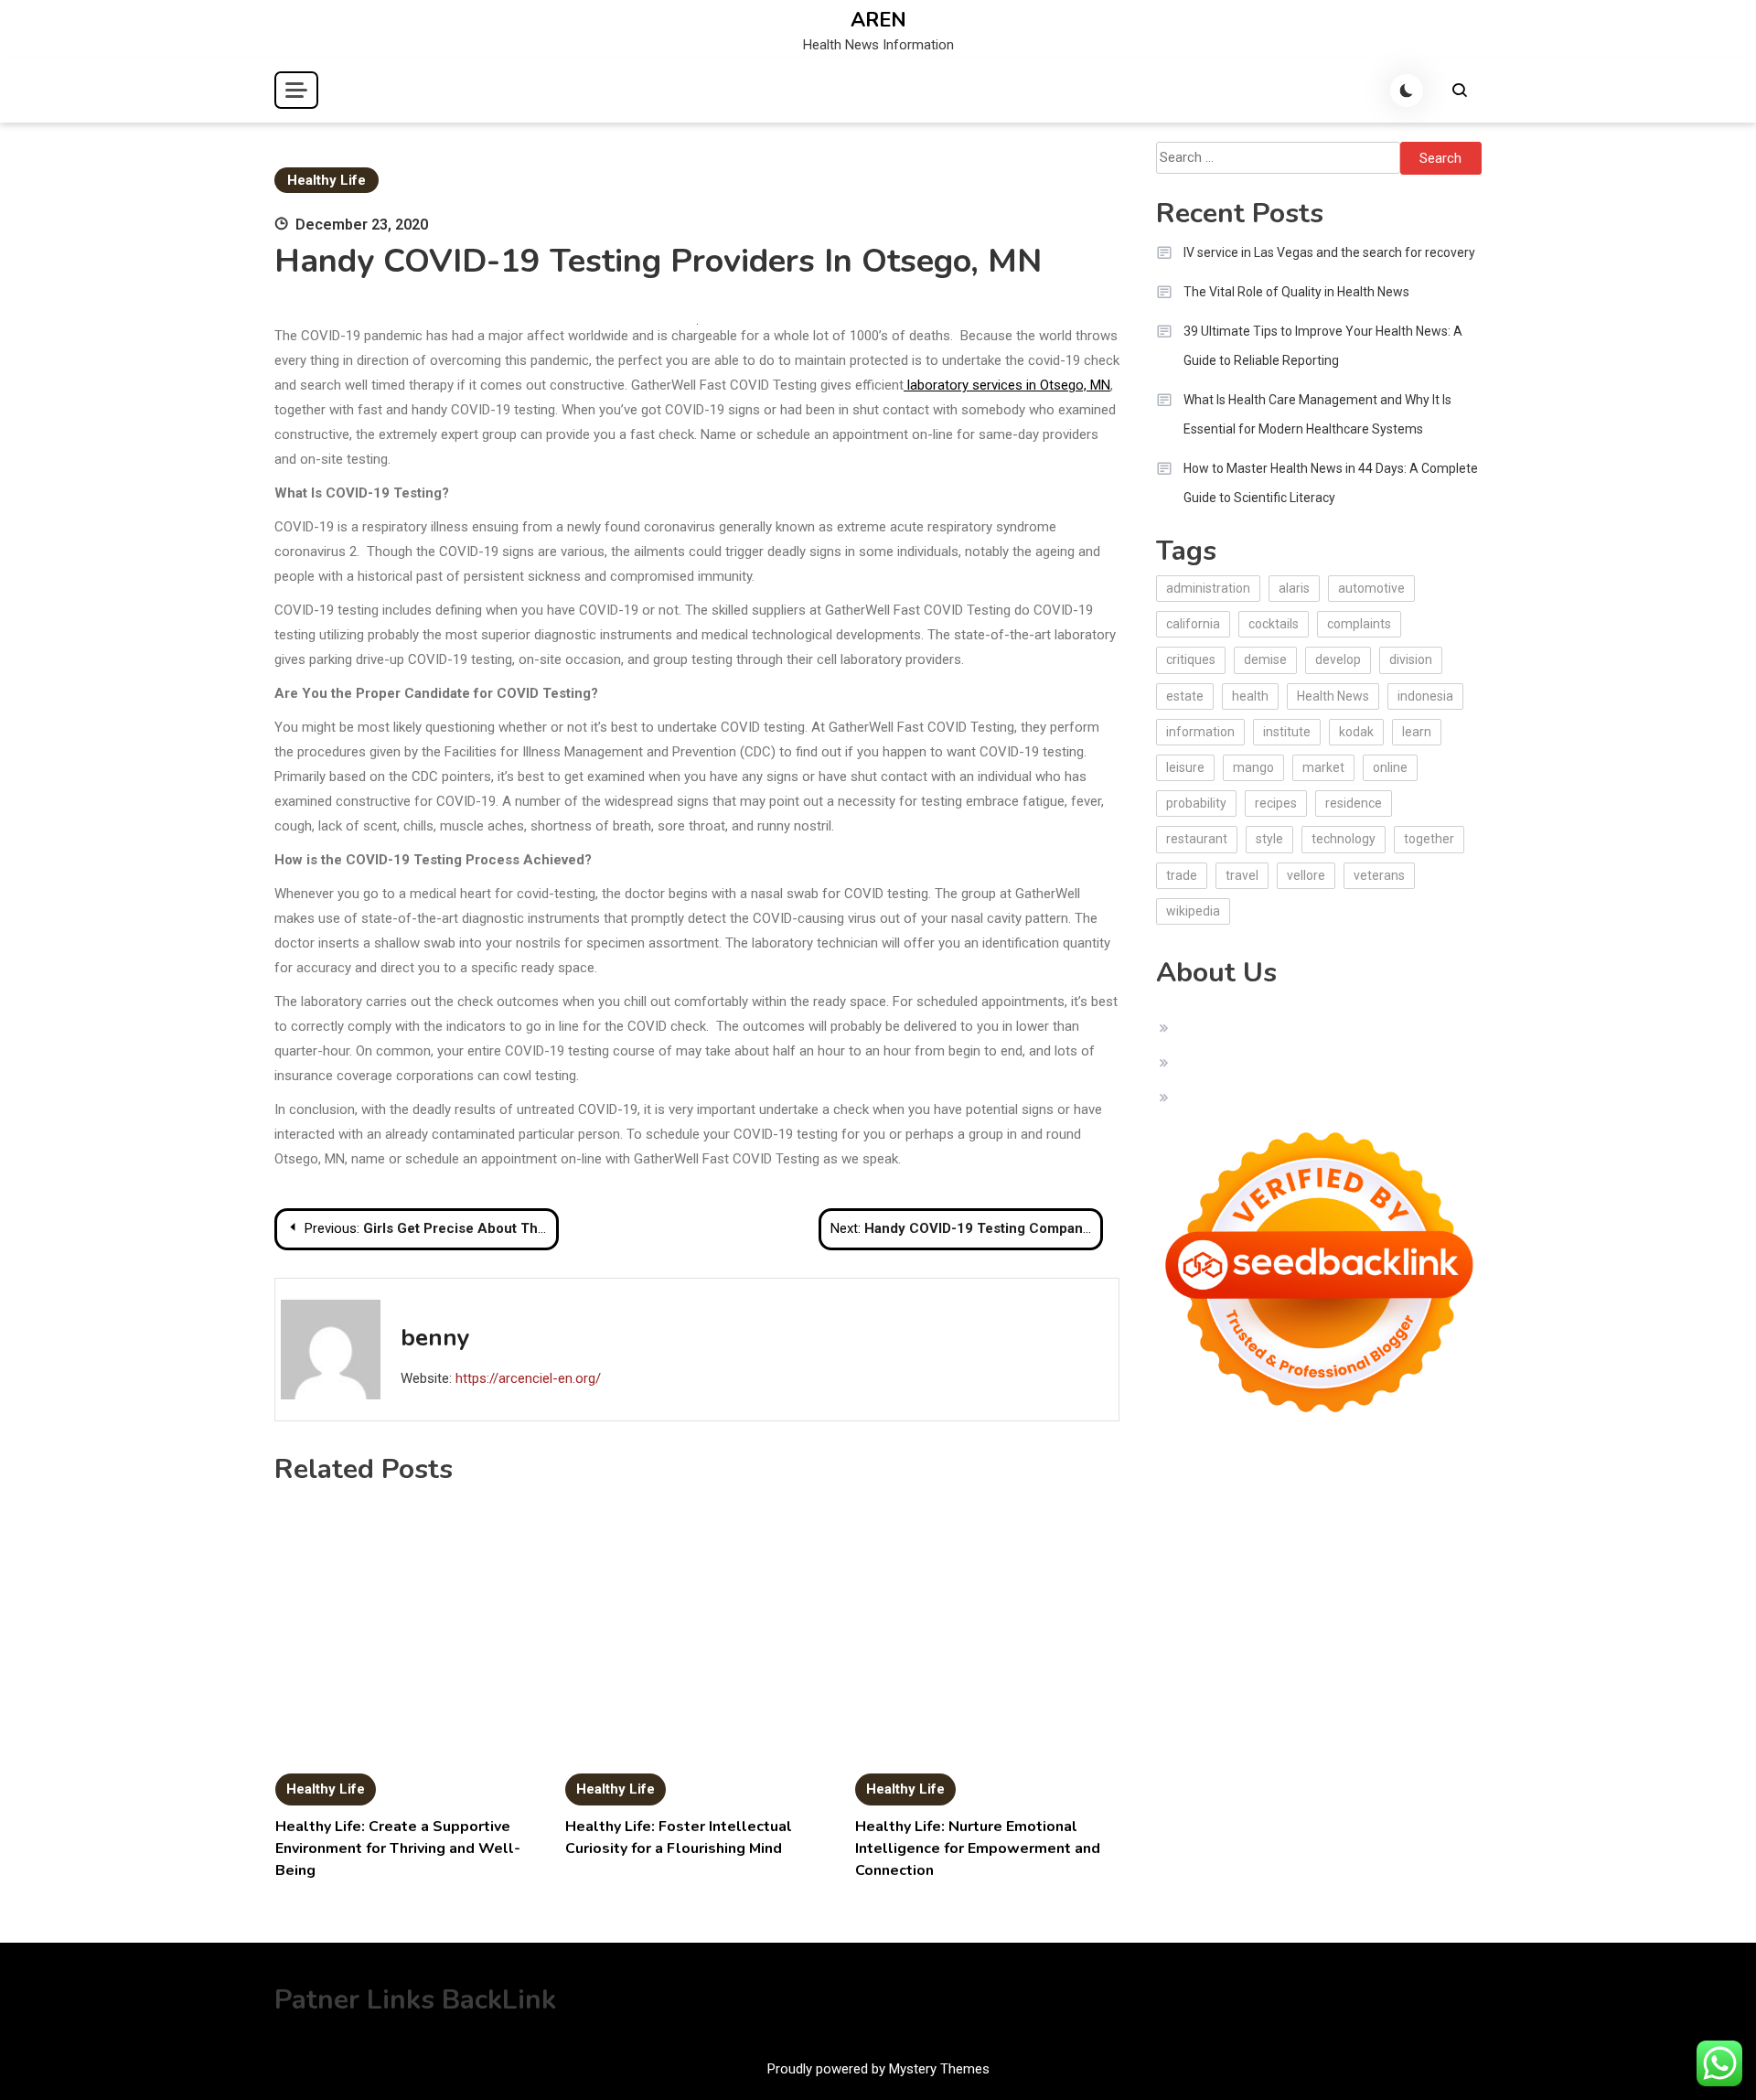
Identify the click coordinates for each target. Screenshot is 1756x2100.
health (1250, 696)
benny (435, 1338)
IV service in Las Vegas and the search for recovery (1329, 252)
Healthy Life (327, 180)
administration (1208, 588)
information (1200, 732)
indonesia (1425, 696)
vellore (1306, 875)
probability (1196, 803)
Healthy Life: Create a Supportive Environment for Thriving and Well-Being (398, 1848)
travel (1242, 875)
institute (1287, 732)
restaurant (1197, 839)
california (1193, 624)
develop (1338, 659)
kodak (1356, 732)
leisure (1185, 767)
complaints (1359, 624)
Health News (1333, 696)
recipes (1276, 803)
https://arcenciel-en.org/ (528, 1378)
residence (1354, 803)
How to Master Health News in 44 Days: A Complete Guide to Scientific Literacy (1331, 483)
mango (1253, 767)
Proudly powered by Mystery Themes (878, 2069)
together (1429, 839)
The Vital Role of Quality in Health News (1296, 292)
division (1411, 659)
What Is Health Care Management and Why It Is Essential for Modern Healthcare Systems (1317, 414)
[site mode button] (1407, 91)
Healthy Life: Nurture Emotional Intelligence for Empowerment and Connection (978, 1848)
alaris (1294, 588)
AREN (878, 20)
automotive (1371, 588)
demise (1265, 659)
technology (1344, 839)
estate (1185, 696)
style (1269, 839)
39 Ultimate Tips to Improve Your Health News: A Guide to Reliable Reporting (1323, 346)
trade (1182, 875)
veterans (1379, 875)
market (1323, 767)
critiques (1191, 659)
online (1390, 767)
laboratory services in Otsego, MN (1007, 385)
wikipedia (1193, 911)
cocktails (1274, 624)
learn (1417, 732)
